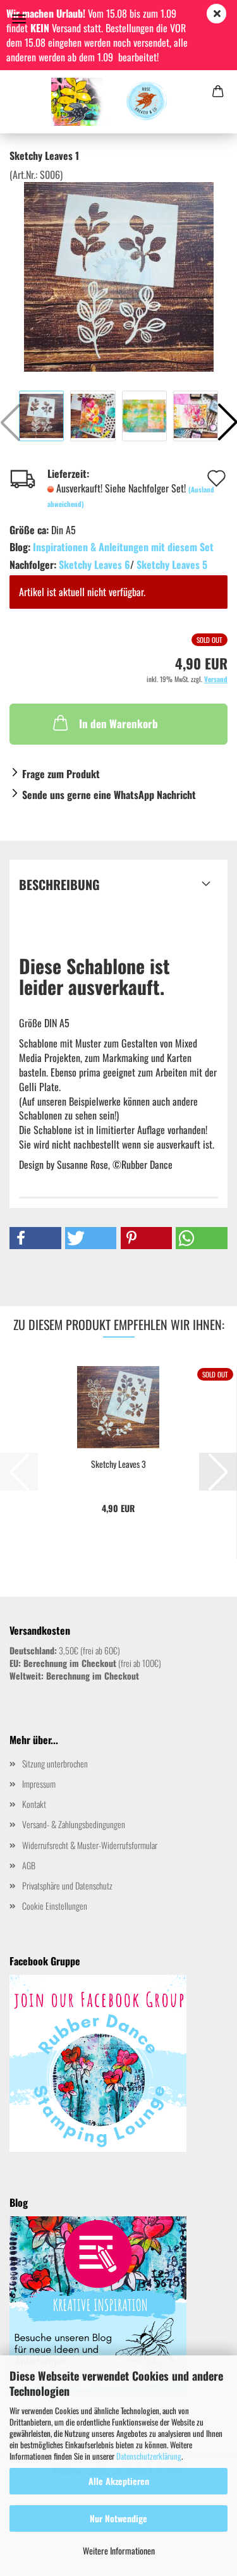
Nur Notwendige (118, 2518)
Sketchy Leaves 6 (94, 565)
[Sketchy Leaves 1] (119, 276)
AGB (29, 1865)
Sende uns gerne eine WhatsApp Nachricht (109, 795)
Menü (19, 19)
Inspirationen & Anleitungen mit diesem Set (123, 547)
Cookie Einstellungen (55, 1906)
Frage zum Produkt (61, 774)
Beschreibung (59, 884)
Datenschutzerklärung (149, 2456)
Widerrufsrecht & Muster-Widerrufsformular (90, 1845)
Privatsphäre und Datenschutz (67, 1885)
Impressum (39, 1784)
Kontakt (34, 1804)
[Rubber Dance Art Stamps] (118, 102)
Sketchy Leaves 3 (118, 1464)
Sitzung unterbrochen (55, 1763)
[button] (35, 1238)
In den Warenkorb (118, 723)
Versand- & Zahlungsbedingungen (74, 1824)
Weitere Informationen (119, 2550)
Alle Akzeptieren (119, 2481)
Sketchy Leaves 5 (172, 565)
